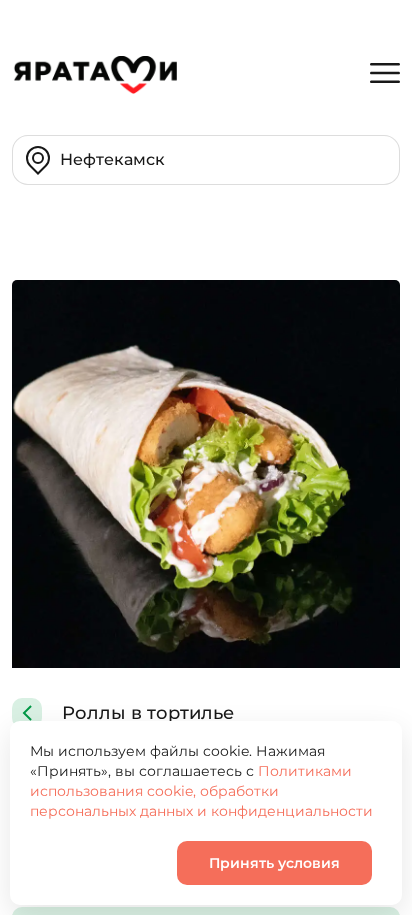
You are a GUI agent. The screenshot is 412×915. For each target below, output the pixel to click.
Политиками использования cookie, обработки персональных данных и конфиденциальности (201, 791)
